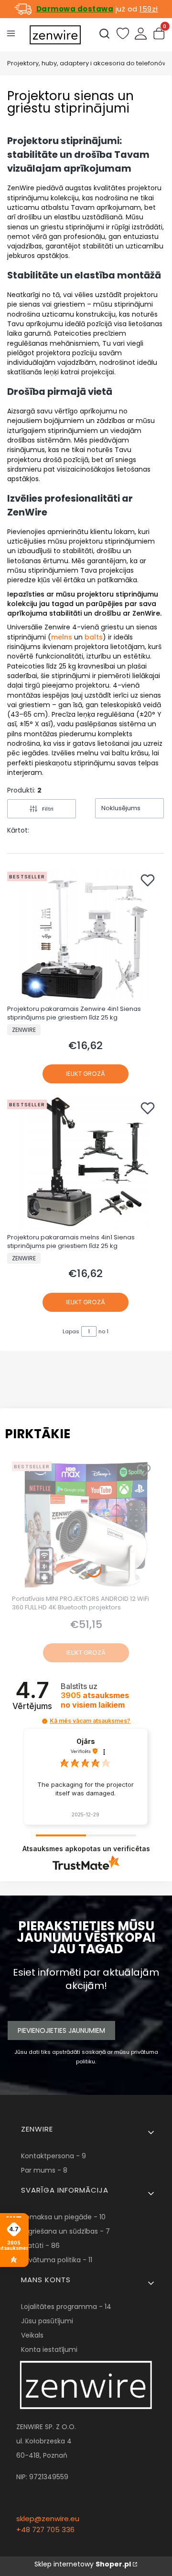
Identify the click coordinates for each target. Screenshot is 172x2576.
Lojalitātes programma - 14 (66, 2307)
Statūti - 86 (40, 2246)
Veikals (32, 2335)
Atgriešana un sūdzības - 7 (65, 2231)
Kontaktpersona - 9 (54, 2156)
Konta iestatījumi (49, 2349)
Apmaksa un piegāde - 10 (63, 2217)
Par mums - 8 (44, 2170)
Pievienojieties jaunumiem (61, 2030)
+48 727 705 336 (45, 2530)
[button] (45, 1721)
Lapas (71, 1331)
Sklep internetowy (83, 2564)
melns (62, 637)
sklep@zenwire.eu (48, 2519)
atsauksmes (95, 1700)
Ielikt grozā (86, 1074)
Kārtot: (18, 830)
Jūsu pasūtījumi (47, 2321)
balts (94, 637)
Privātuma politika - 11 (57, 2260)
